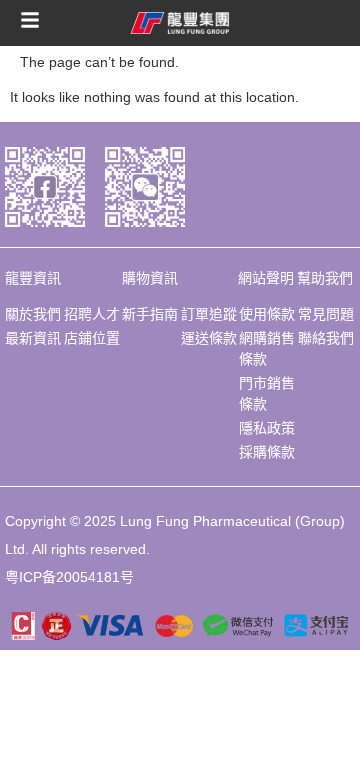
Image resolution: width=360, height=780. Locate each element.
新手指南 (150, 314)
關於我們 (33, 314)
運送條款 (209, 338)
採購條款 (267, 452)
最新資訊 (33, 338)
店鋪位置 (92, 338)
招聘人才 (92, 314)
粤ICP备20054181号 (69, 577)
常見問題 (326, 314)
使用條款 (267, 314)
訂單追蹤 (209, 314)
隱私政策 (267, 428)
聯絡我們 (326, 338)
